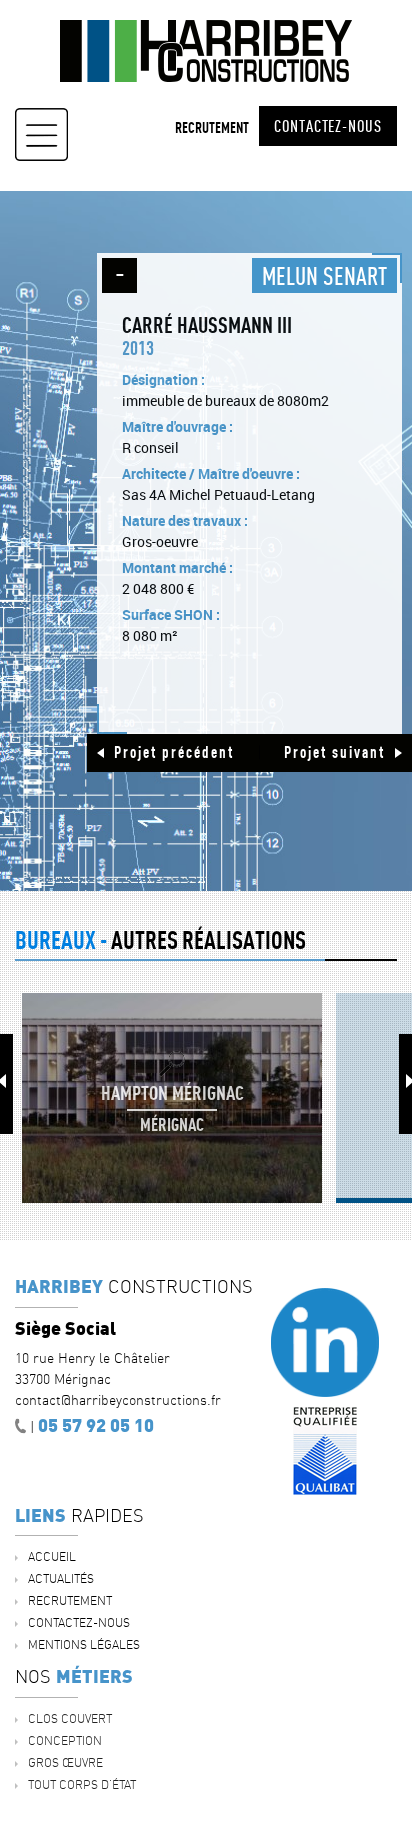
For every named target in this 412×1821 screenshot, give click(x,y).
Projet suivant (334, 752)
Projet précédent (174, 752)
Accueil (52, 1556)
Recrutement (212, 127)
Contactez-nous (328, 126)
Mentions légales (84, 1644)
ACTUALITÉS (61, 1578)
